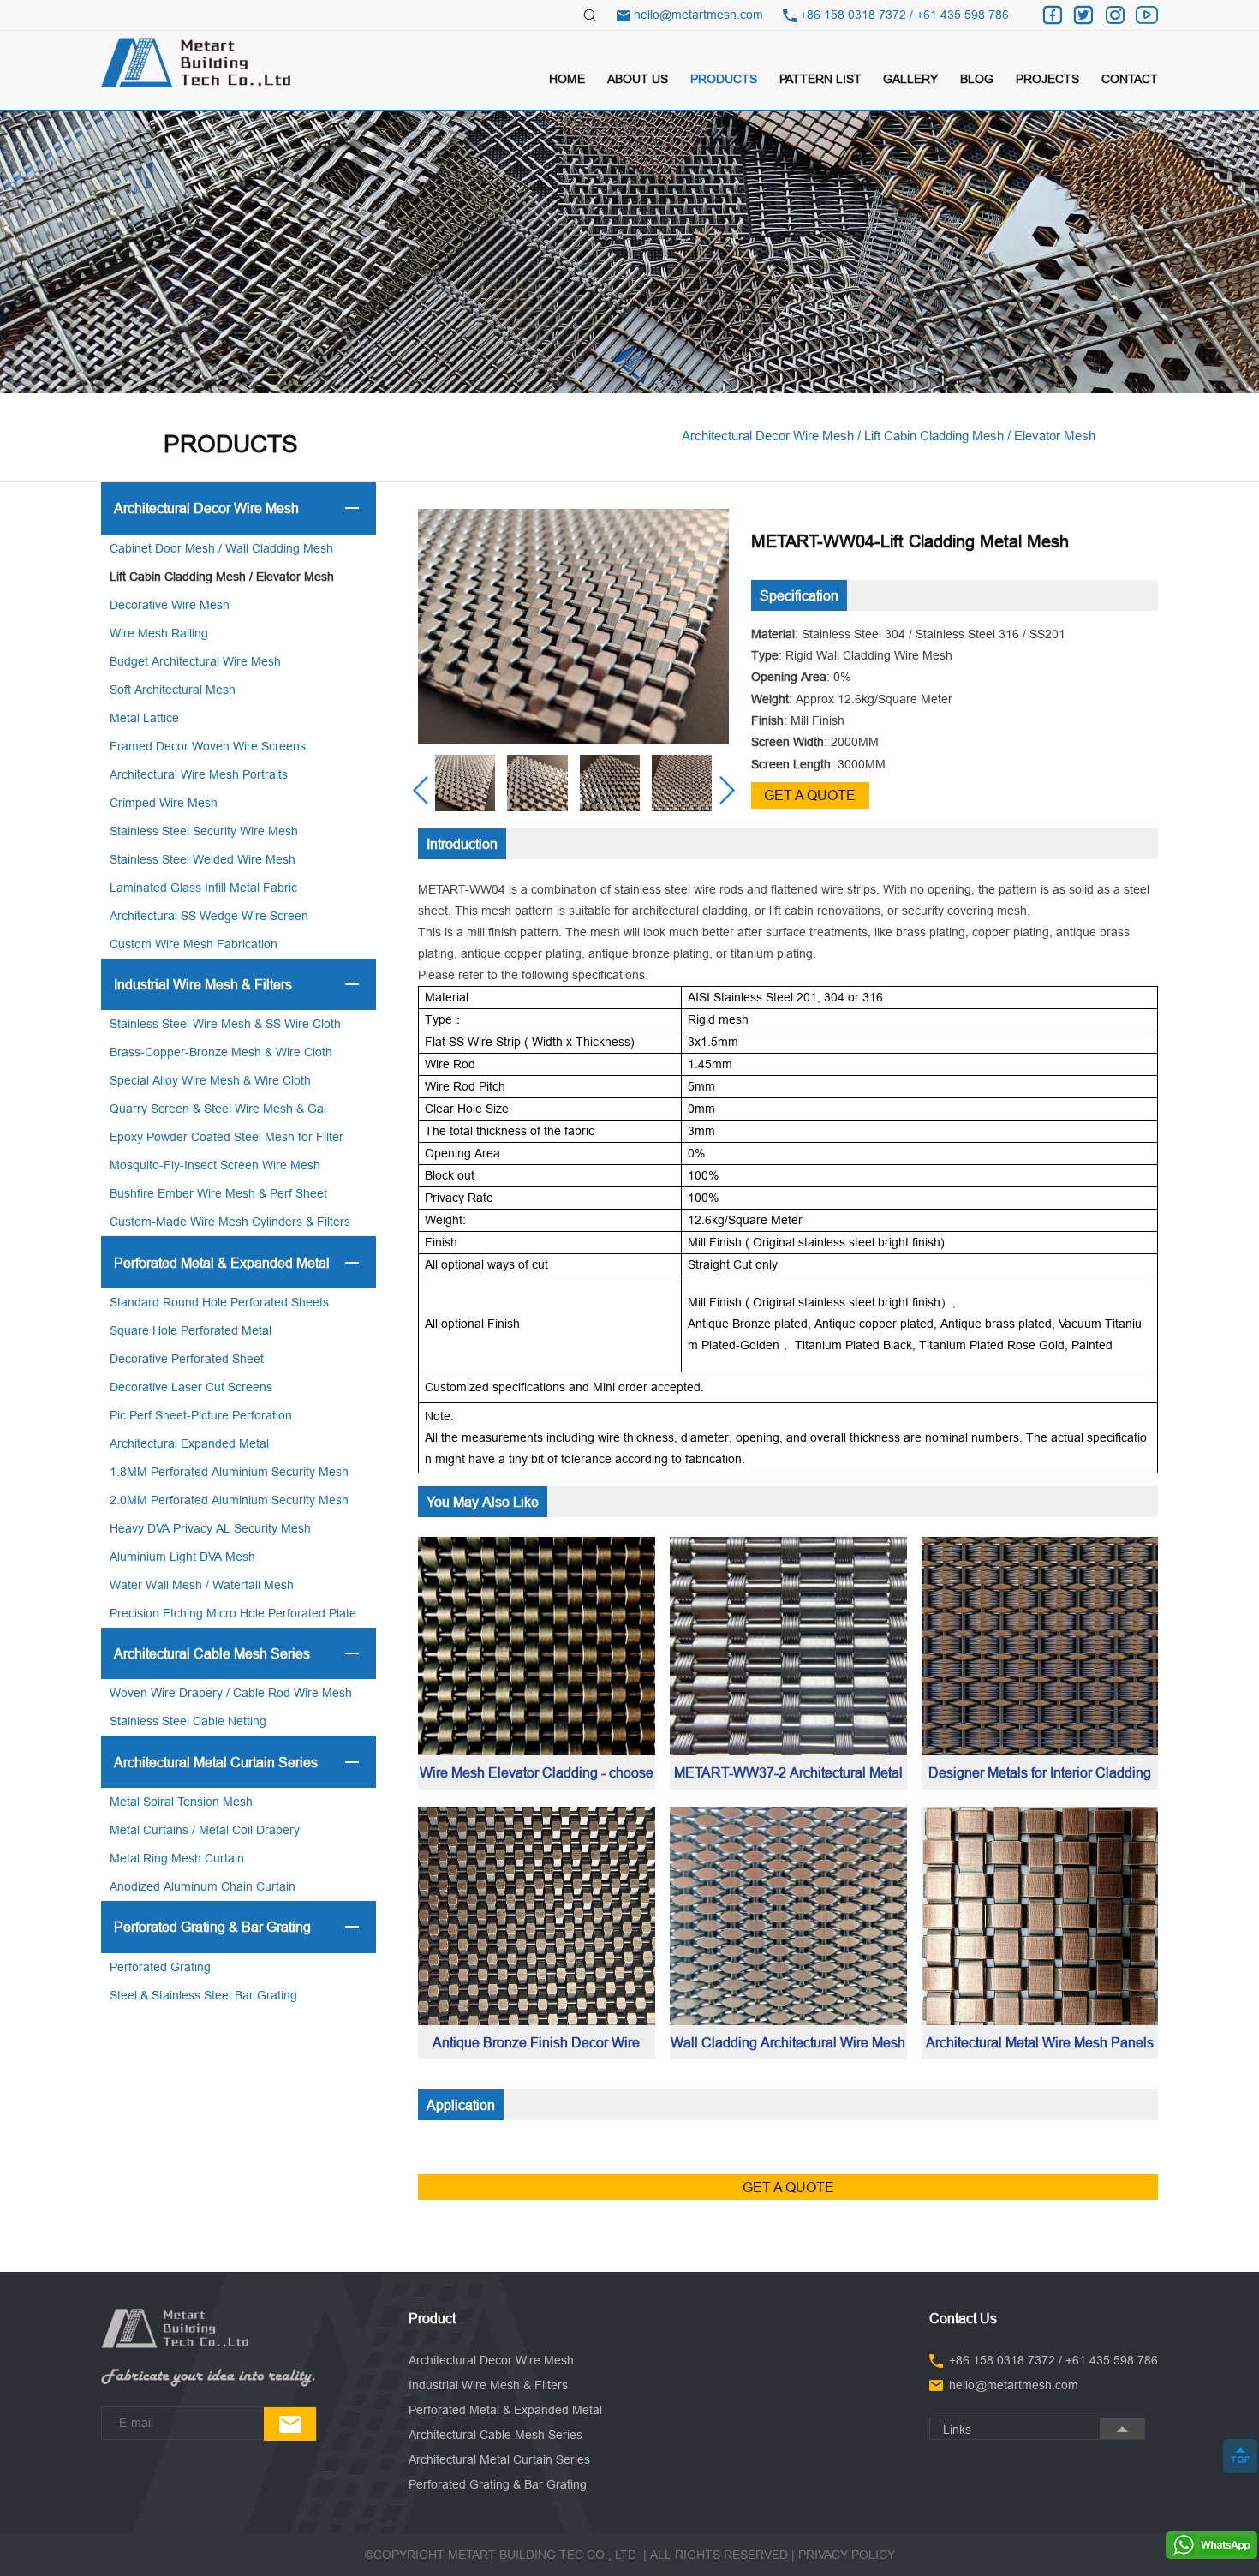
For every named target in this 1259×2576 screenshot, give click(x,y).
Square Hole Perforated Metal (191, 1330)
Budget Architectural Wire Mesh (195, 661)
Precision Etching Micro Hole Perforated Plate (233, 1613)
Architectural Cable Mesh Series (212, 1653)
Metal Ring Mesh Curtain (177, 1858)
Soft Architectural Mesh (173, 690)
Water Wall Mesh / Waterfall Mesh (202, 1585)
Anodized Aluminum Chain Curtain (203, 1886)
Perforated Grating (160, 1967)
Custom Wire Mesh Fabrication (194, 944)
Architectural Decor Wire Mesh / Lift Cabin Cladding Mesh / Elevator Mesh (889, 436)
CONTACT (1130, 79)
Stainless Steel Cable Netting (188, 1721)
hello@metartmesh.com (698, 15)
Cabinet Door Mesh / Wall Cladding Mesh (221, 548)
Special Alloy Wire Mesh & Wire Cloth (210, 1080)
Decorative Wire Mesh (170, 605)
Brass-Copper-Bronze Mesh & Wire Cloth (221, 1052)
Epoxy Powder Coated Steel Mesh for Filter (227, 1137)
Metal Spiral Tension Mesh (181, 1802)
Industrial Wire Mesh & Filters (203, 984)
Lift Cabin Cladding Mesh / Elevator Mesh (222, 577)
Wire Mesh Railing (159, 633)
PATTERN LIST (820, 79)
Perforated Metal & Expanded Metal (222, 1263)
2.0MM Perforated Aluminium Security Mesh (229, 1500)
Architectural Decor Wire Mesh (206, 508)
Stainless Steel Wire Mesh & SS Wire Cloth (225, 1024)
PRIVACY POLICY (847, 2555)
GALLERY (910, 79)
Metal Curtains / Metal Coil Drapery (205, 1830)
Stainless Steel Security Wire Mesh (204, 831)
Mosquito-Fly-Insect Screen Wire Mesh (215, 1165)
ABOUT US (638, 79)
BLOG (977, 79)
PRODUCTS (724, 79)
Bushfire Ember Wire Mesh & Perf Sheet (218, 1193)
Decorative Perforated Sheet (187, 1359)
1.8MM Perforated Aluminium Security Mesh (229, 1472)
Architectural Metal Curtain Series (216, 1762)
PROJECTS (1047, 79)
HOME (567, 79)
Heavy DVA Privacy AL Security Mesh (210, 1528)
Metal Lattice (144, 718)
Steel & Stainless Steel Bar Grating (203, 1995)
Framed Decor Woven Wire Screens (208, 746)
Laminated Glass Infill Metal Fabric (203, 888)
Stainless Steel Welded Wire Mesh (203, 859)
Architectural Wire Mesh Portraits (199, 774)
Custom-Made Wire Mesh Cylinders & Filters (230, 1222)
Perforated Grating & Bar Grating (212, 1927)
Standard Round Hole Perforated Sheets (219, 1302)
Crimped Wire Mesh (164, 803)
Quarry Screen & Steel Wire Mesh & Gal (218, 1109)
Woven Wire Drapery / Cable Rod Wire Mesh (231, 1693)
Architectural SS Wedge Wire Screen (209, 916)
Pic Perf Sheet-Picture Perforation (201, 1415)
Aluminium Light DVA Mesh (182, 1557)
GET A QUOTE (810, 795)
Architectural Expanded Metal (189, 1443)
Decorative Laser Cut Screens (191, 1387)
